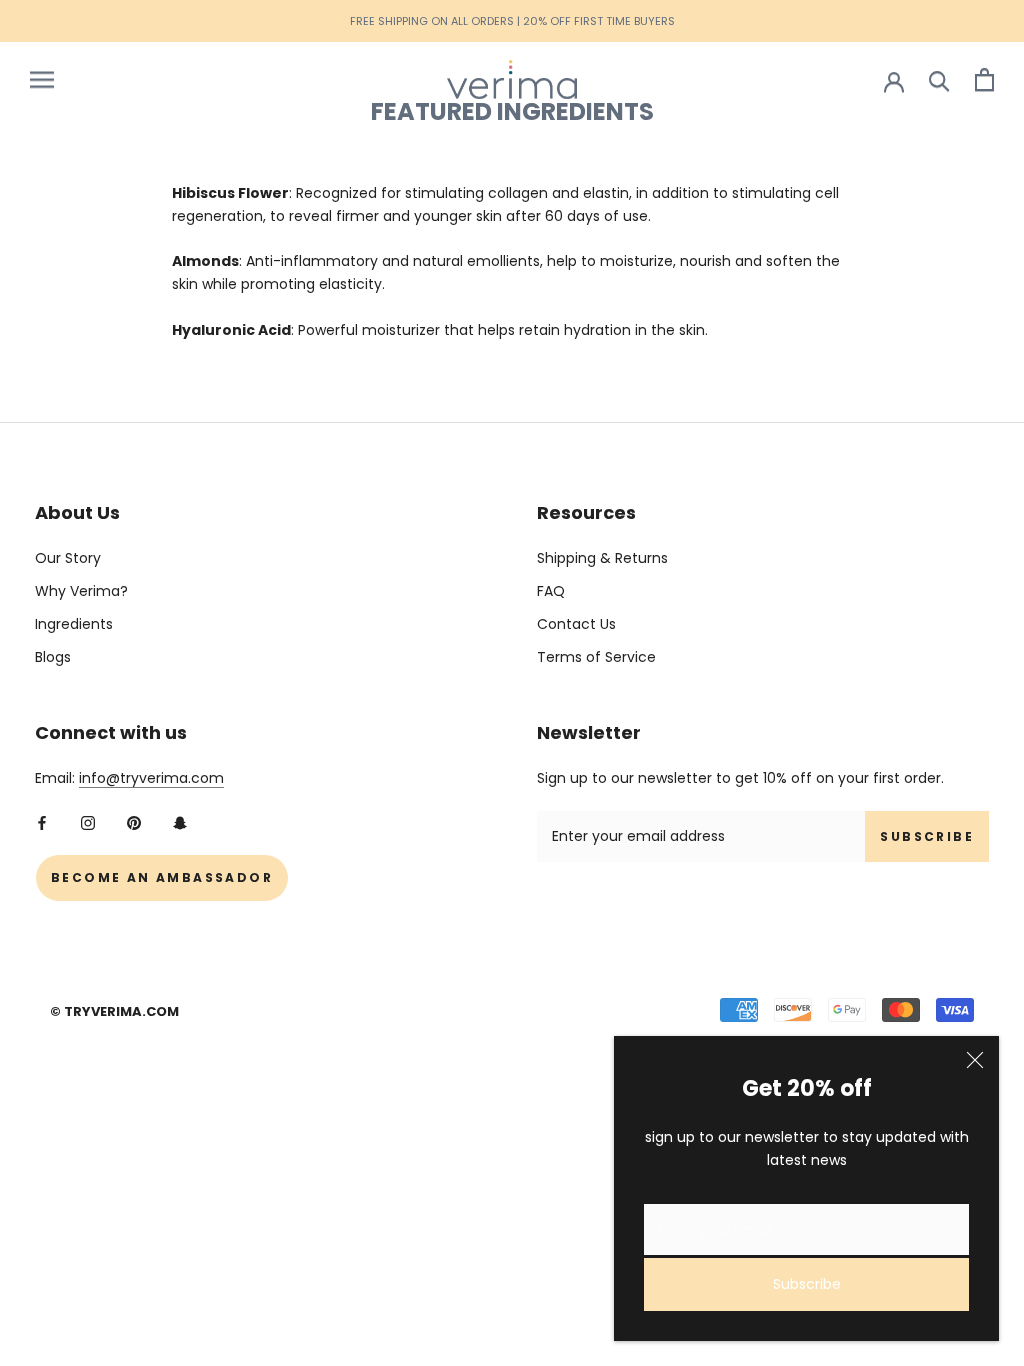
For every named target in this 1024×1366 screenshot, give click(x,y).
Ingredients (74, 624)
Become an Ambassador (162, 877)
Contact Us (576, 624)
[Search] (939, 79)
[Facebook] (42, 821)
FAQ (551, 591)
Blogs (53, 657)
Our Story (68, 558)
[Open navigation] (42, 79)
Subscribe (807, 1284)
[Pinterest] (134, 821)
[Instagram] (88, 821)
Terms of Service (596, 657)
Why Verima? (81, 591)
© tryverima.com (114, 1011)
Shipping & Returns (602, 558)
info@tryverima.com (151, 778)
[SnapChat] (180, 821)
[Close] (975, 1060)
